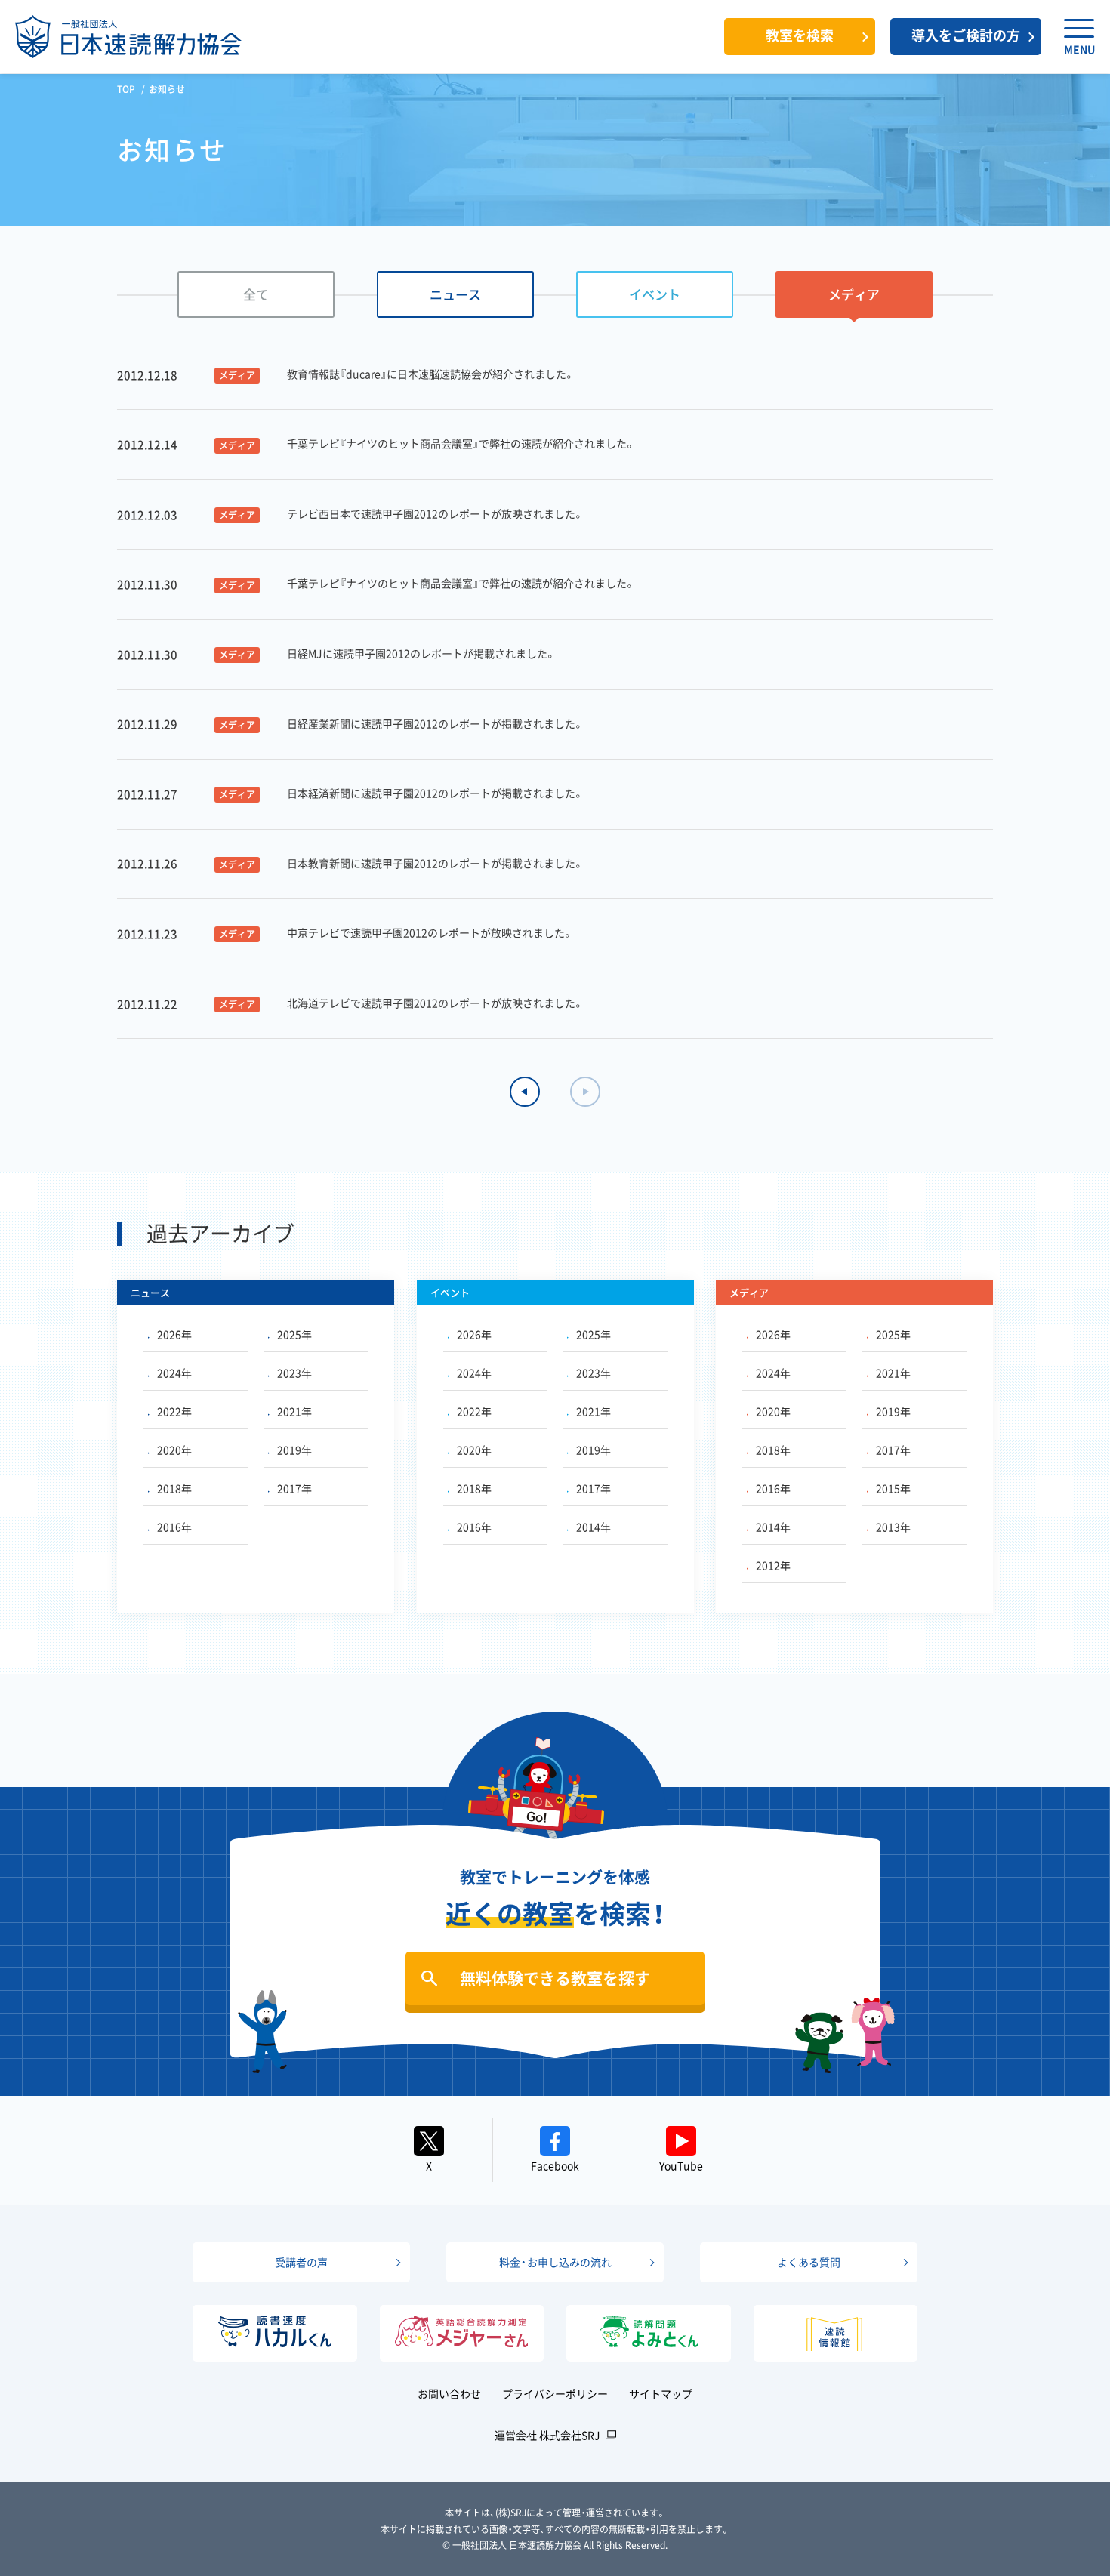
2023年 (294, 1373)
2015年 (893, 1488)
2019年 (294, 1450)
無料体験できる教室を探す (555, 1978)
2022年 (174, 1411)
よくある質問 (809, 2262)
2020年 (174, 1450)
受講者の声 (301, 2262)
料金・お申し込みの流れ (555, 2262)
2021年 (294, 1411)
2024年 (174, 1373)
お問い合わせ (449, 2393)
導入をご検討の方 (966, 35)
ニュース (455, 294)
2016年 (174, 1527)
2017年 (294, 1488)
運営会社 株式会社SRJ (547, 2435)
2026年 (174, 1334)
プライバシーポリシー (555, 2393)
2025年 (294, 1334)
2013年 (893, 1527)
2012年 (773, 1565)
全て (256, 294)
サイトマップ (661, 2393)
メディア (854, 294)
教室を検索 (800, 35)
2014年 (594, 1527)
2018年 (174, 1488)
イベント (655, 294)
